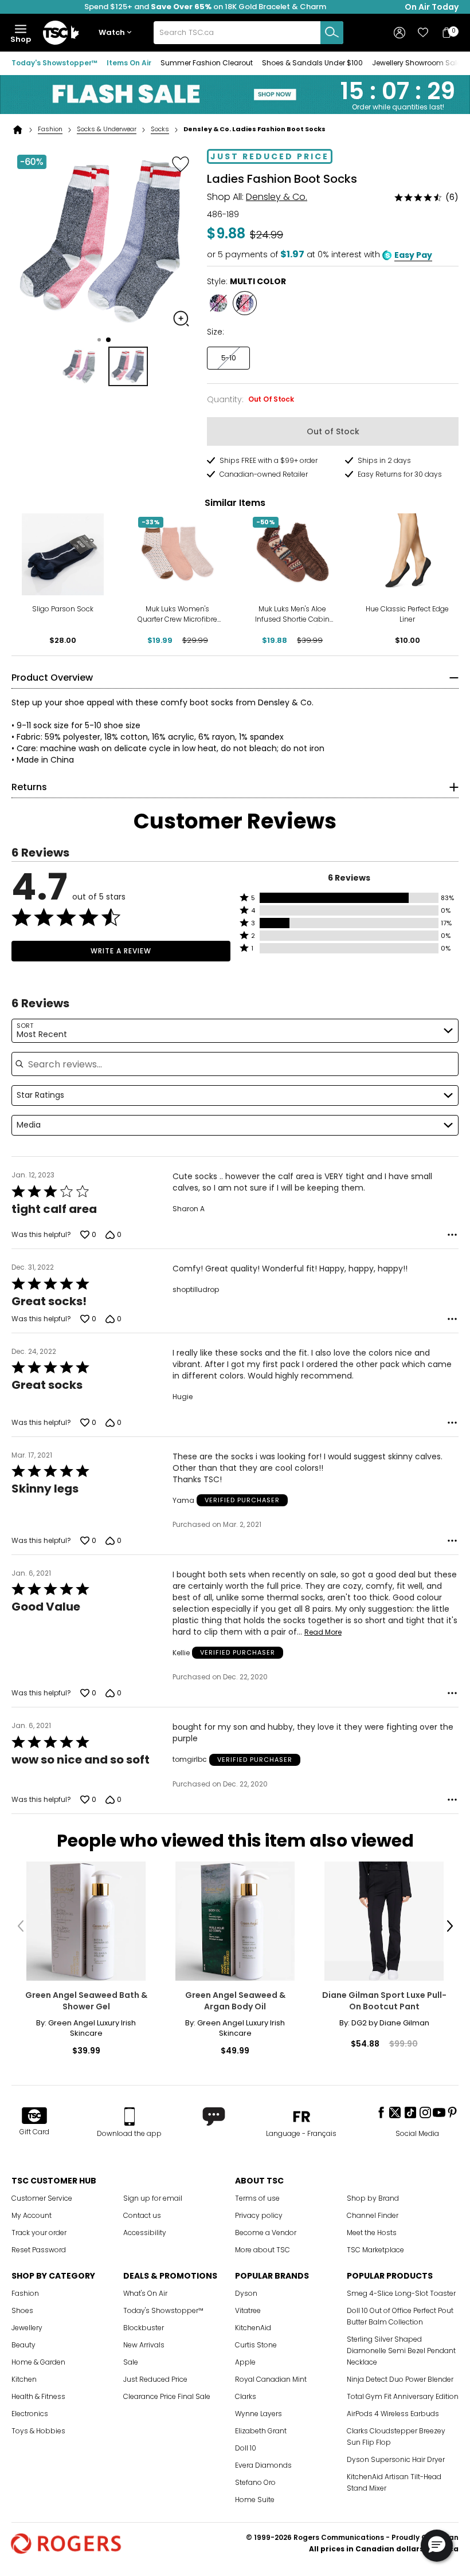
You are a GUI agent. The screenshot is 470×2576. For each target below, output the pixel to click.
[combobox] (248, 33)
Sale (131, 2362)
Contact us (142, 2215)
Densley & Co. (277, 197)
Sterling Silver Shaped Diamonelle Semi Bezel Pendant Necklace (401, 2351)
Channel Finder (373, 2215)
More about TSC (263, 2250)
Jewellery (27, 2328)
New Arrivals (144, 2345)
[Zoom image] (181, 319)
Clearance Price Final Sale (167, 2396)
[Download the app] (129, 2116)
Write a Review (121, 951)
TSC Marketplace (375, 2250)
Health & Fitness (38, 2396)
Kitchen (24, 2379)
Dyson (246, 2293)
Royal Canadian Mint (271, 2379)
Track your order (39, 2233)
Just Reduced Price (155, 2379)
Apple (245, 2362)
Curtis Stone (256, 2345)
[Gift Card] (34, 2116)
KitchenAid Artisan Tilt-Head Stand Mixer (394, 2482)
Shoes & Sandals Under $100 (312, 63)
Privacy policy (259, 2215)
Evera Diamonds (263, 2465)
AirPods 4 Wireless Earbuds (393, 2414)
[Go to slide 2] (108, 340)
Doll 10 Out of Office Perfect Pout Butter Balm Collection (400, 2316)
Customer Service (42, 2198)
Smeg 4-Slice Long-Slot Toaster (401, 2293)
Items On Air (129, 63)
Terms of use (257, 2198)
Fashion (50, 129)
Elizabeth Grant (261, 2431)
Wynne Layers (258, 2414)
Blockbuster (144, 2328)
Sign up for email (153, 2198)
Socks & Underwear (107, 129)
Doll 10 (246, 2448)
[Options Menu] (452, 1235)
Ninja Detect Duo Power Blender (400, 2379)
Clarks (246, 2396)
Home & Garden (38, 2362)
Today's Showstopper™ (54, 63)
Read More (323, 1632)
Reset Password (39, 2250)
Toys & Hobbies (38, 2431)
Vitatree (248, 2310)
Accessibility (145, 2233)
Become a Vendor (266, 2233)
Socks (160, 129)
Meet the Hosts (372, 2233)
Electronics (30, 2414)
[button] (117, 33)
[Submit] (332, 33)
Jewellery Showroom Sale (416, 63)
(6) (452, 197)
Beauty (23, 2345)
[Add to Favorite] (181, 164)
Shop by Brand (373, 2198)
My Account (32, 2215)
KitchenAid (253, 2328)
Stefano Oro (255, 2482)
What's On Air (145, 2293)
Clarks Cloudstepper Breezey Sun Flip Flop (396, 2436)
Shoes (22, 2310)
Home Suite (255, 2500)
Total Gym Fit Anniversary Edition (403, 2396)
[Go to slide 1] (99, 340)
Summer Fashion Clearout (207, 63)
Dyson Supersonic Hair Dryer (396, 2459)
